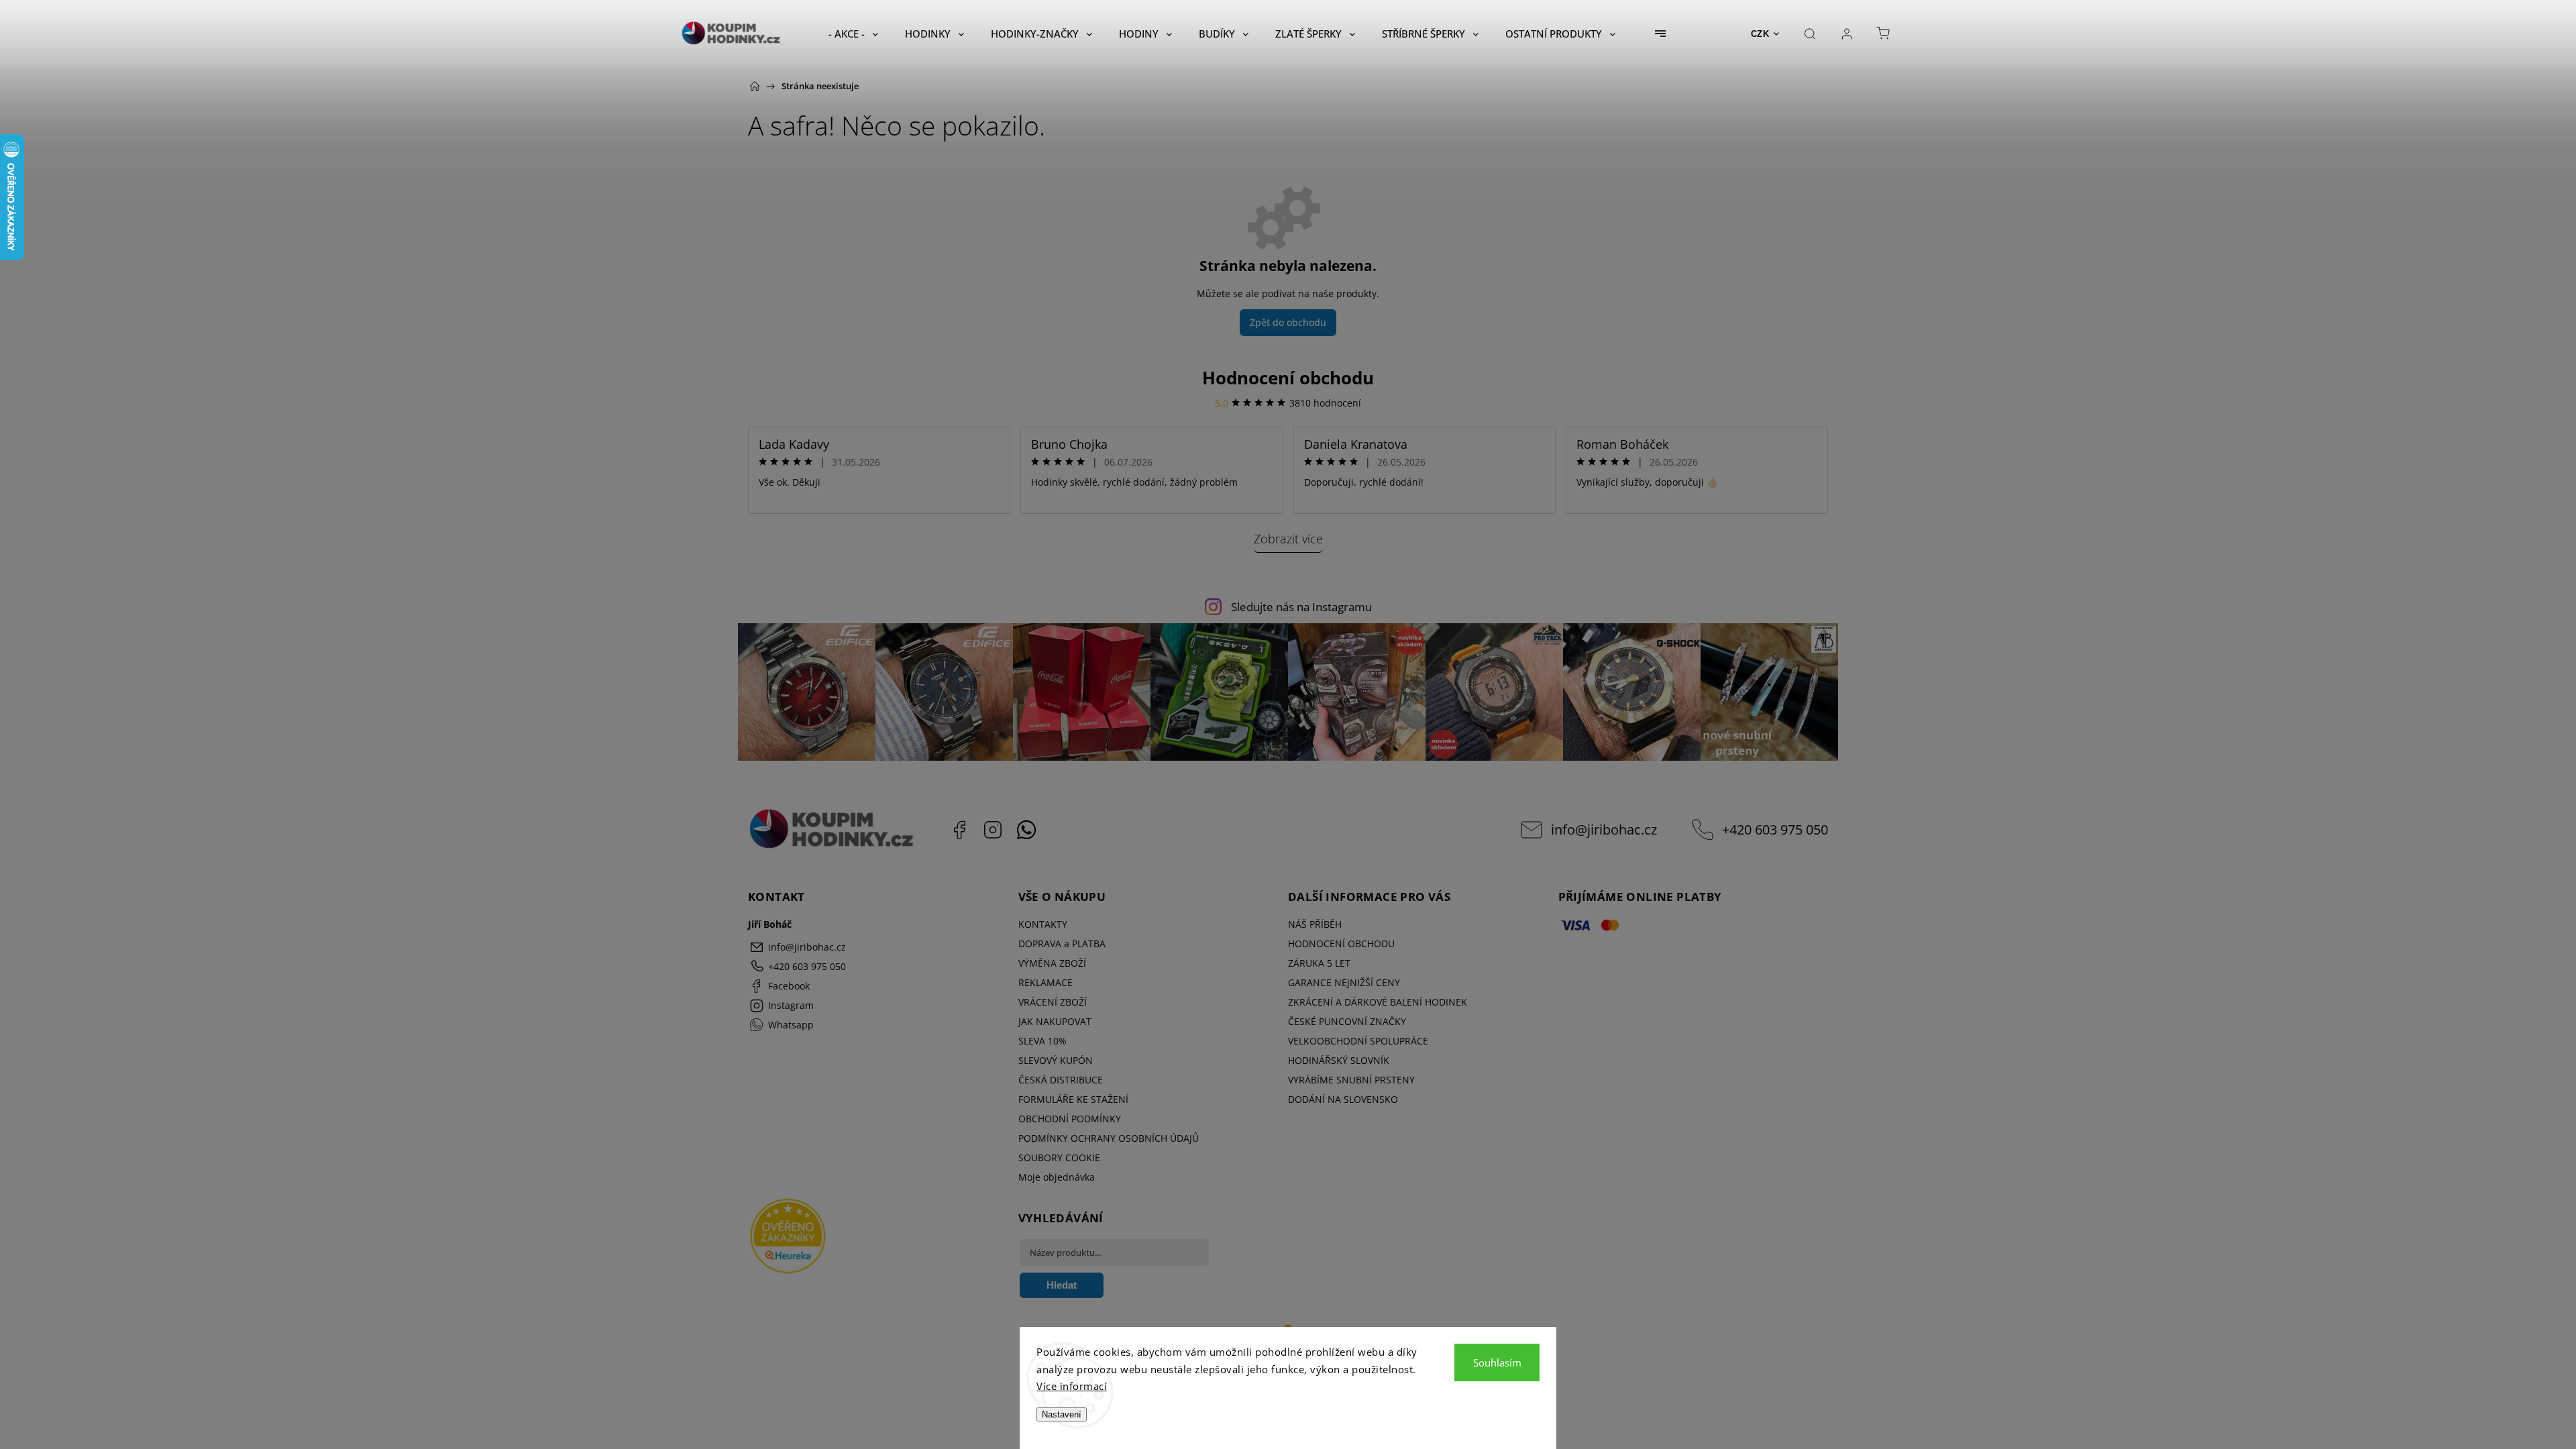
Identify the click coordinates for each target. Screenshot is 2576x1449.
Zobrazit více (1288, 539)
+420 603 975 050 (1775, 829)
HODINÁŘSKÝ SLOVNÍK (1339, 1060)
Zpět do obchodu (1288, 322)
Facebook (959, 830)
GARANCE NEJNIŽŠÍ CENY (1344, 982)
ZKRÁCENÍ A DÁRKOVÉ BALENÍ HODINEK (1378, 1002)
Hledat (1062, 1285)
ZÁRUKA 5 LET (1319, 963)
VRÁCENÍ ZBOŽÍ (1053, 1002)
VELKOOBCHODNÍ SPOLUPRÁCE (1358, 1041)
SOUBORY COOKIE (1059, 1158)
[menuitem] (853, 34)
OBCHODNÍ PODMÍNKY (1070, 1119)
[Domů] (755, 86)
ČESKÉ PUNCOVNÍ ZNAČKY (1347, 1021)
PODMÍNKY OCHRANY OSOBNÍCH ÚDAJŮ (1109, 1138)
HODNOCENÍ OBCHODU (1341, 944)
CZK (1760, 34)
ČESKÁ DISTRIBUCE (1061, 1080)
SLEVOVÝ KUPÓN (1056, 1060)
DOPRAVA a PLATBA (1062, 944)
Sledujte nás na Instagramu (1301, 607)
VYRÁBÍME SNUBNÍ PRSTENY (1351, 1080)
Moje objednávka (1057, 1177)
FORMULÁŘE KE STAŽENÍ (1073, 1099)
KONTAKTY (1043, 924)
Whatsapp (1026, 830)
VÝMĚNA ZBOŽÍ (1052, 963)
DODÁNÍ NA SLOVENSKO (1343, 1099)
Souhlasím (1497, 1362)
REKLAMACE (1045, 982)
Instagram (993, 830)
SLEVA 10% (1042, 1041)
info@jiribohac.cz (1604, 829)
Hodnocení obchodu (1288, 378)
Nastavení (1062, 1414)
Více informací (1072, 1386)
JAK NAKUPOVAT (1055, 1021)
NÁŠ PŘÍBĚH (1315, 924)
